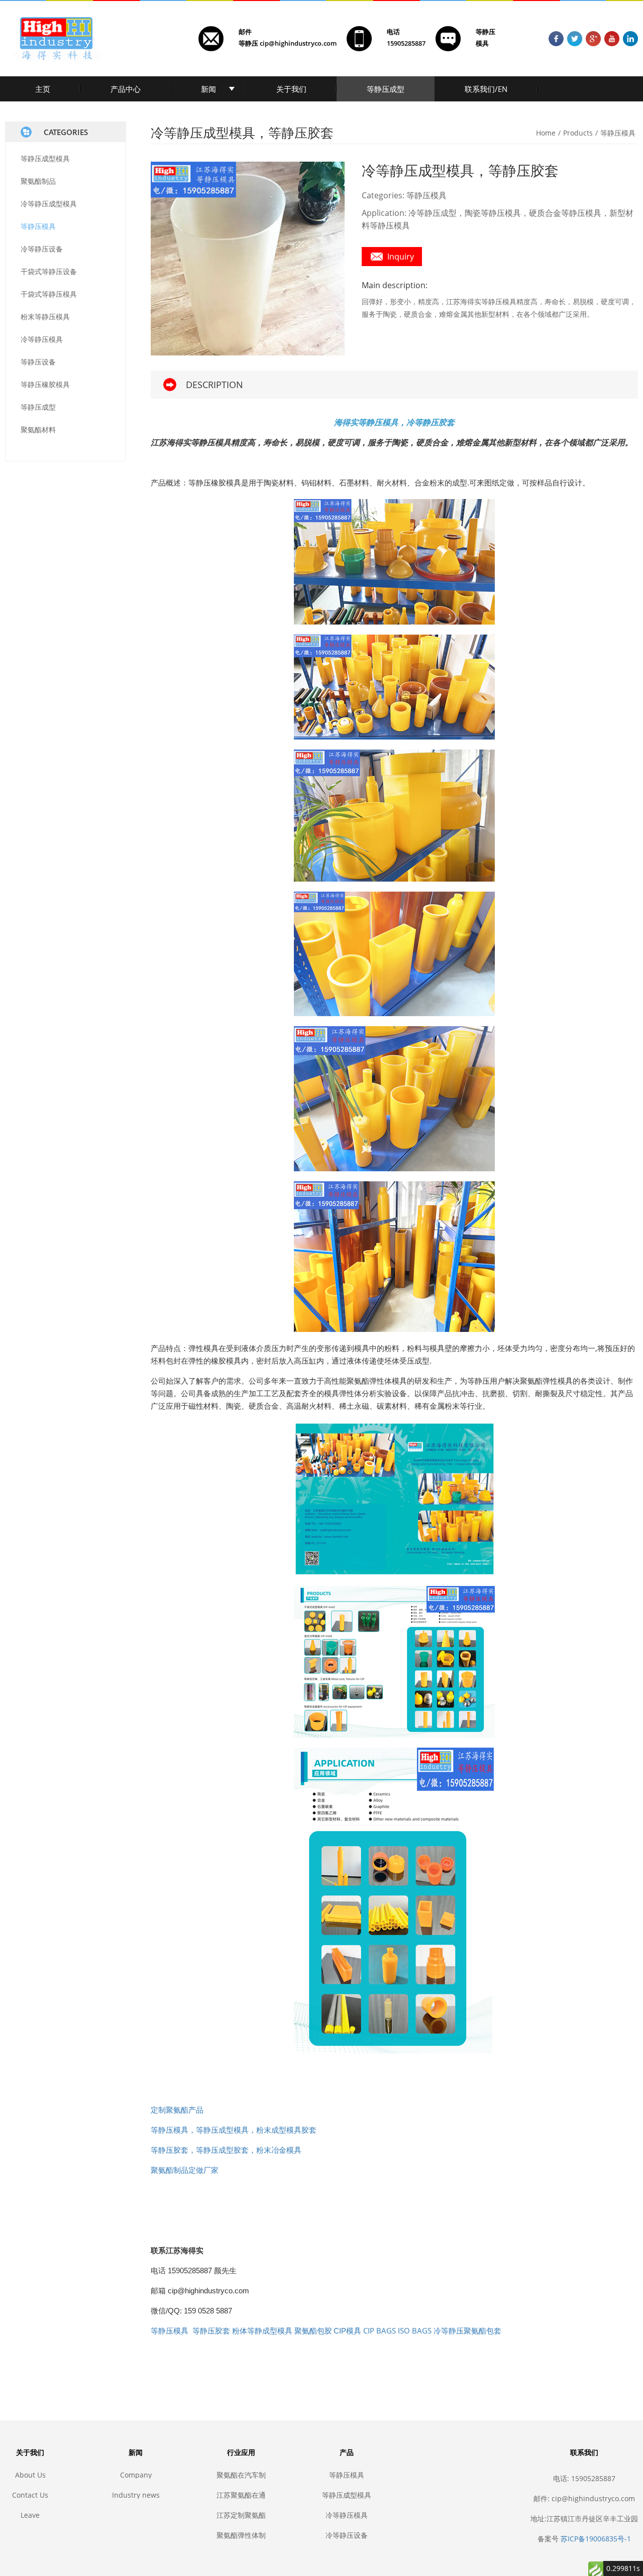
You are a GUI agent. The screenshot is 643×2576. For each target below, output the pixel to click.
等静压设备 (38, 362)
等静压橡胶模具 (45, 384)
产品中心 (126, 89)
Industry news (136, 2495)
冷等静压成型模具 (49, 204)
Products (578, 133)
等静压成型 (386, 89)
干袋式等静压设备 (49, 271)
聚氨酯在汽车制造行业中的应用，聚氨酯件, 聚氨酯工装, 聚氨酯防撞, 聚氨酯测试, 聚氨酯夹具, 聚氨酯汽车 (241, 2475)
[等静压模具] (394, 562)
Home (546, 133)
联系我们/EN (486, 89)
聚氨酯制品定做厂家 (185, 2170)
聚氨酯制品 (38, 181)
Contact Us (30, 2495)
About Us (30, 2475)
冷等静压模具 (42, 339)
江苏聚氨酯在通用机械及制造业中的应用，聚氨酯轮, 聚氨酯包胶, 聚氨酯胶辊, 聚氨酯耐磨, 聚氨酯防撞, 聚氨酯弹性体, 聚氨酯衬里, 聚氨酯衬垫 (241, 2495)
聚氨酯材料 (38, 430)
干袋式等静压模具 (49, 294)
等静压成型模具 (45, 158)
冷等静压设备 (42, 249)
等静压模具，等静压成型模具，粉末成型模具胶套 (234, 2130)
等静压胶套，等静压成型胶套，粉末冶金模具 (226, 2150)
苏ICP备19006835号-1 (596, 2539)
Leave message (30, 2515)
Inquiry (401, 257)
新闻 (208, 89)
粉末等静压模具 (45, 317)
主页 (43, 89)
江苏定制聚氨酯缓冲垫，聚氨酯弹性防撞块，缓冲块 (241, 2515)
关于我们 (291, 89)
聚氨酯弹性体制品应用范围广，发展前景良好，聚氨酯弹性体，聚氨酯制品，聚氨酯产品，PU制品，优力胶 (241, 2535)
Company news (136, 2475)
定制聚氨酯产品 (177, 2110)
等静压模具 (38, 226)
